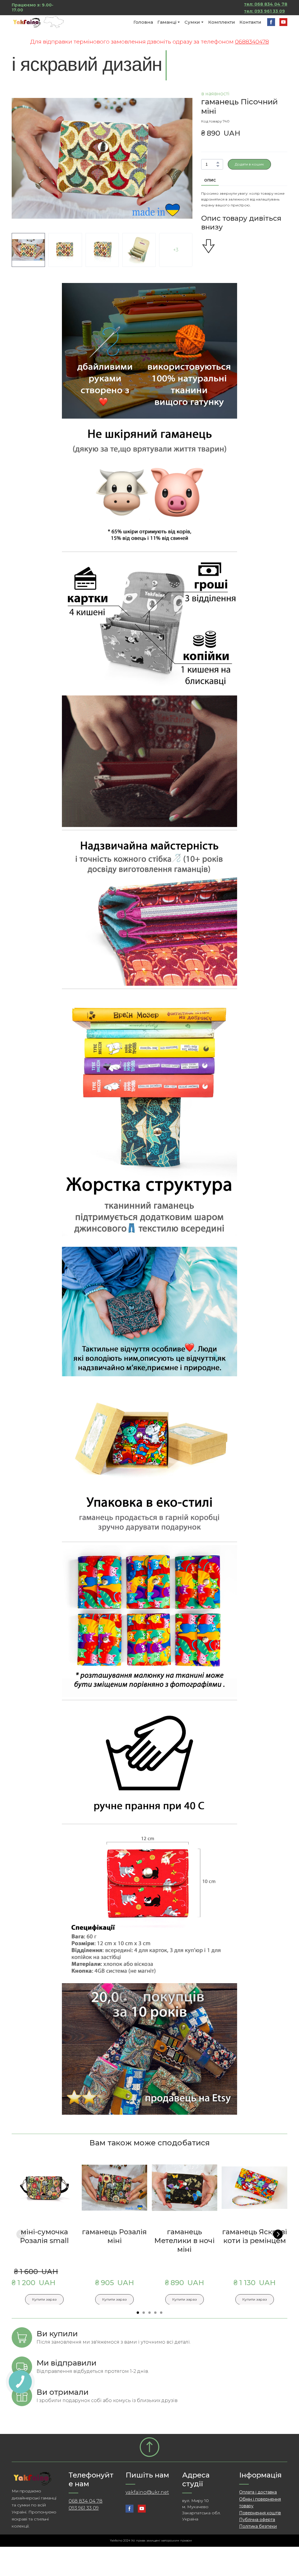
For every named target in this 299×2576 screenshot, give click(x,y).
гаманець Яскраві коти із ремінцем (255, 2236)
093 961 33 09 (84, 2508)
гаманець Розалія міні (114, 2236)
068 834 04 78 (86, 2501)
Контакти (250, 22)
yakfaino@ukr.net (147, 2492)
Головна (143, 22)
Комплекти (222, 22)
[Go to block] (149, 2447)
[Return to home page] (39, 22)
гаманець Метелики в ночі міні (184, 2240)
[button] (271, 22)
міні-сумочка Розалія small (44, 2236)
